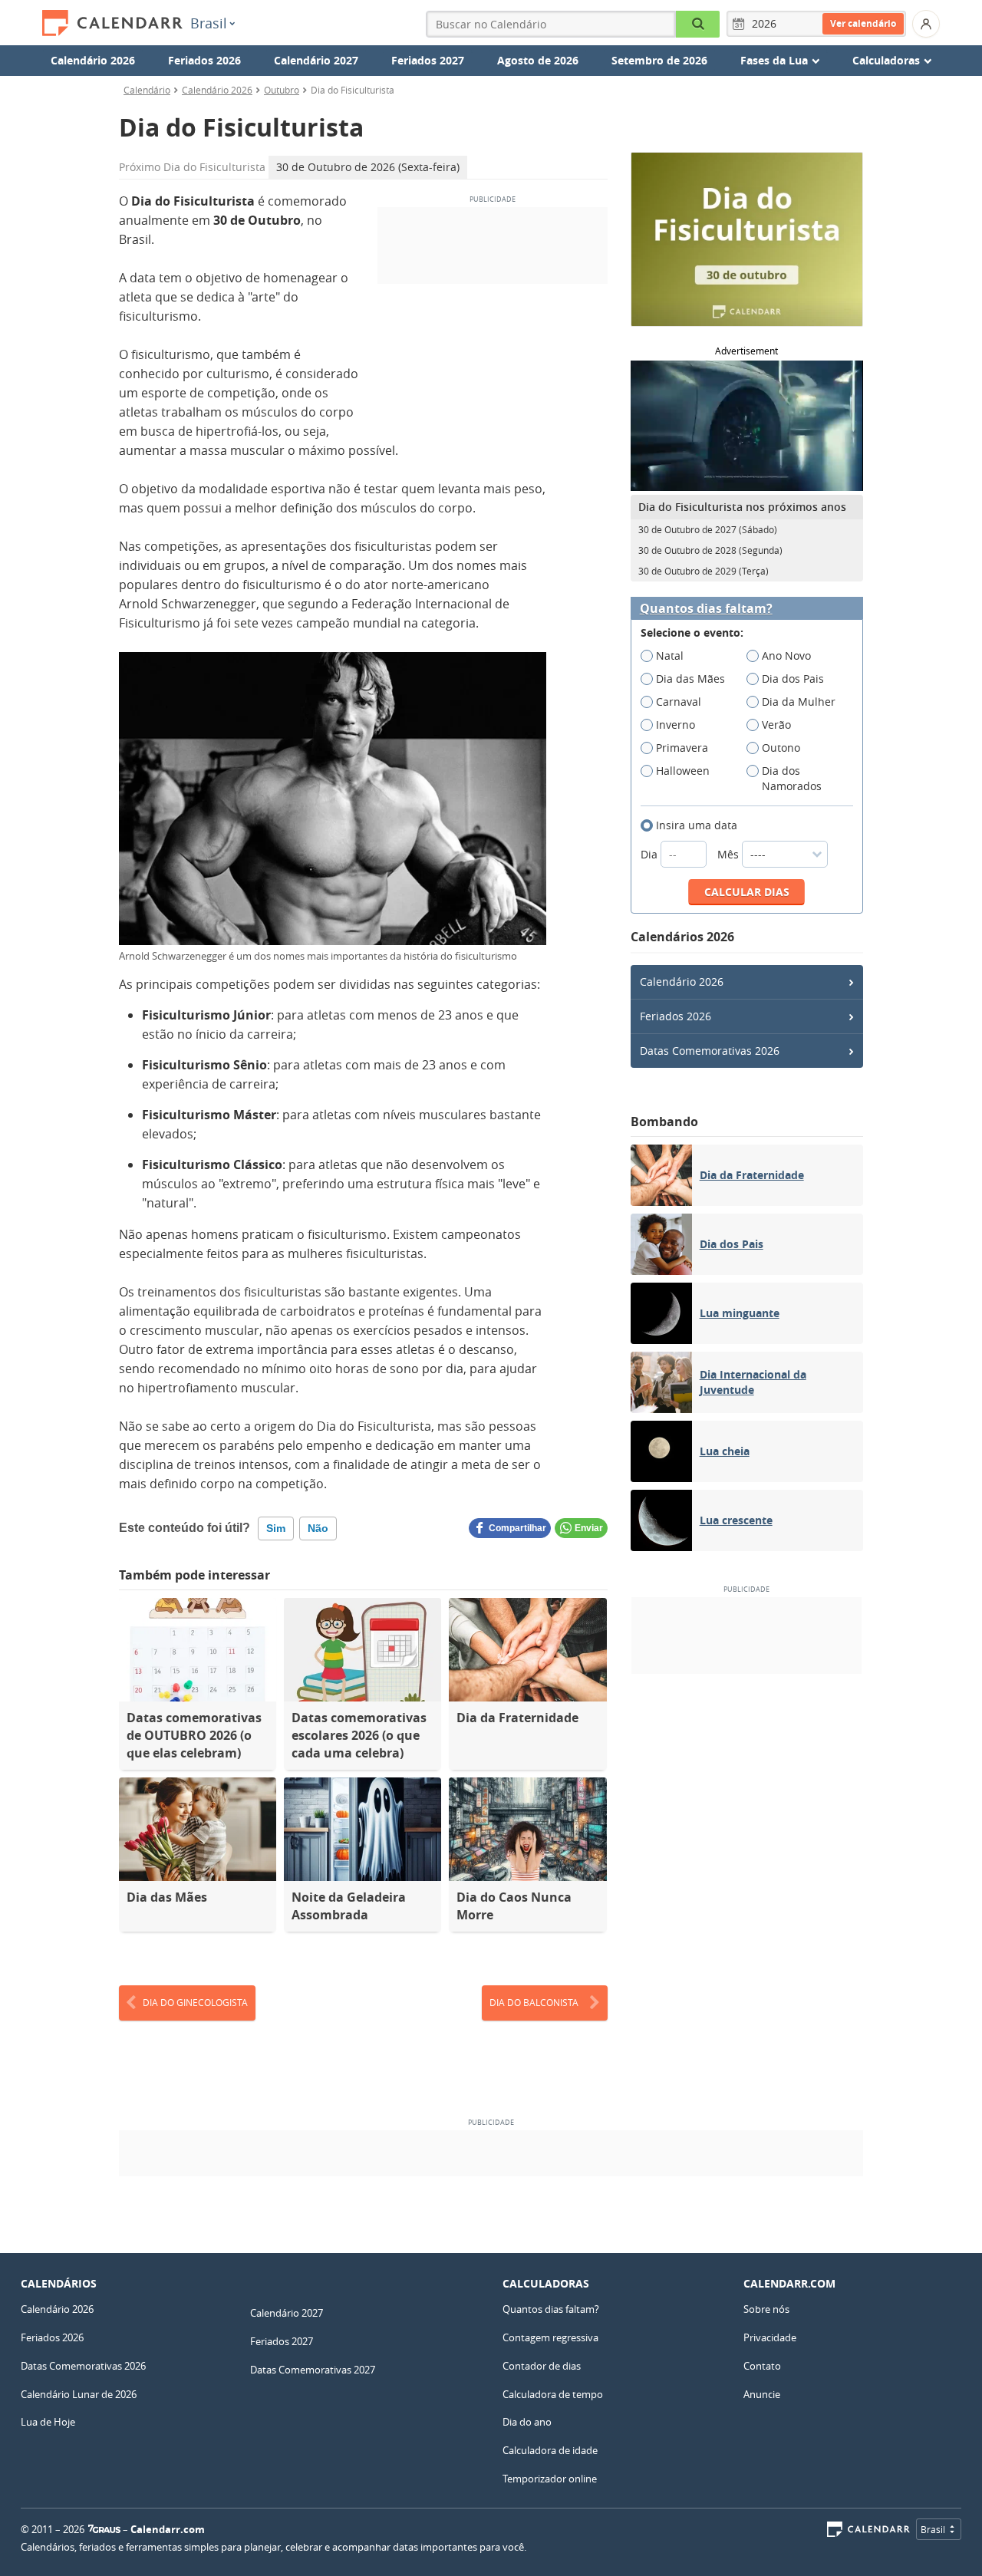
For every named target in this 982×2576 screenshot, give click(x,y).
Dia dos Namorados (792, 778)
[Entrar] (926, 24)
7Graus (104, 2529)
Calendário (147, 90)
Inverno (676, 725)
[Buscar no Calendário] (698, 24)
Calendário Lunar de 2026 (79, 2394)
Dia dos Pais (793, 679)
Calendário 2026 (93, 60)
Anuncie (762, 2394)
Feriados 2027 (428, 60)
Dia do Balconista (534, 2002)
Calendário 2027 (316, 60)
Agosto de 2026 (538, 60)
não (318, 1528)
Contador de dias (542, 2366)
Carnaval (679, 702)
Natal (670, 656)
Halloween (683, 771)
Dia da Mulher (799, 702)
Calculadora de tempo (553, 2394)
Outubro (282, 90)
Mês (730, 854)
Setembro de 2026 (659, 60)
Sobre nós (766, 2309)
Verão (776, 725)
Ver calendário (863, 23)
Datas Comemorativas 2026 (710, 1051)
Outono (781, 748)
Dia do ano (527, 2422)
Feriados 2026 (204, 60)
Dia (651, 854)
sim (276, 1528)
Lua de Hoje (48, 2422)
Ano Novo (786, 656)
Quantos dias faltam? (706, 609)
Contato (762, 2366)
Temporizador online (550, 2479)
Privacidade (770, 2337)
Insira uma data (697, 825)
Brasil (209, 23)
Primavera (682, 748)
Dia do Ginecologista (195, 2002)
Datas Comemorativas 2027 (313, 2370)
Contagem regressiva (550, 2337)
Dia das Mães (690, 679)
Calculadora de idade (550, 2450)
